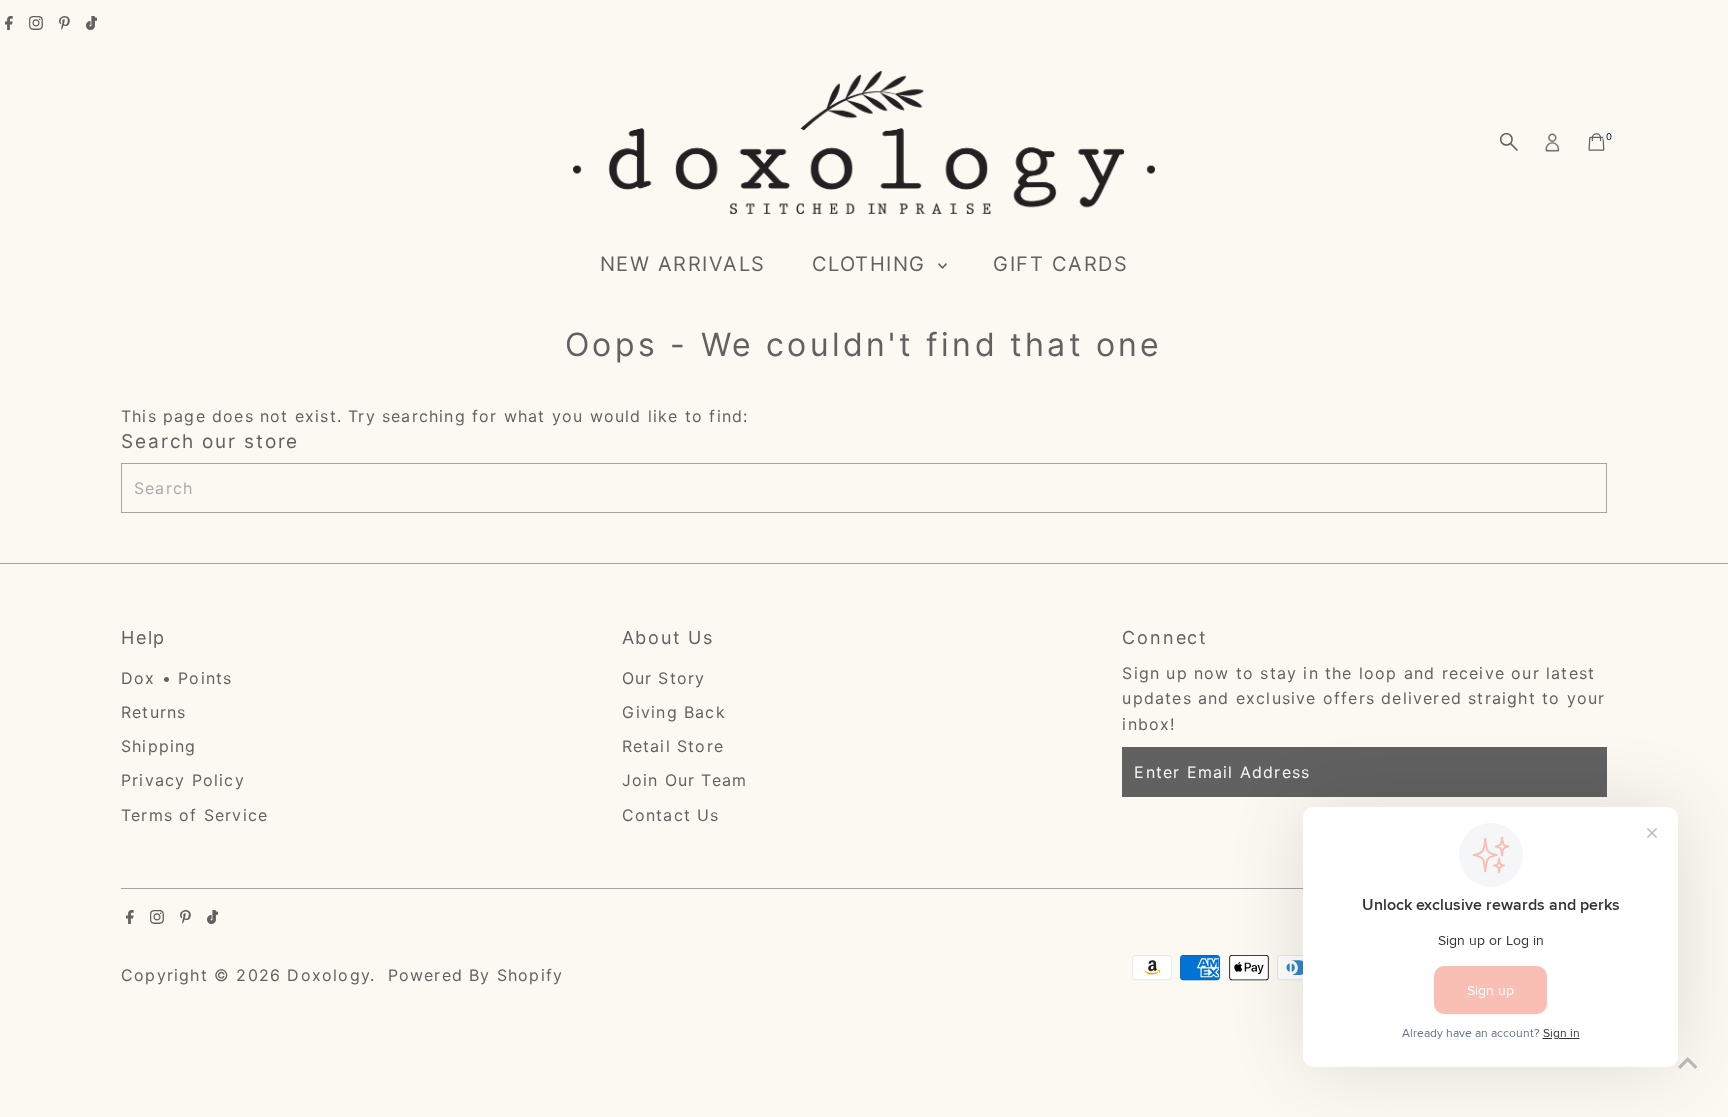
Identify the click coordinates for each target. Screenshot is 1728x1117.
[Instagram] (36, 24)
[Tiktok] (91, 24)
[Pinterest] (64, 24)
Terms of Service (194, 815)
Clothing (873, 264)
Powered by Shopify (476, 975)
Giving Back (674, 712)
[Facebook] (9, 24)
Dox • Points (176, 678)
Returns (153, 712)
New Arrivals (683, 264)
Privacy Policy (183, 780)
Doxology (328, 975)
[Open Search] (1509, 142)
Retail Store (673, 746)
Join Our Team (685, 780)
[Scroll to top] (1688, 1062)
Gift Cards (1060, 264)
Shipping (159, 746)
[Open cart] (1596, 142)
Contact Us (671, 815)
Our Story (664, 678)
